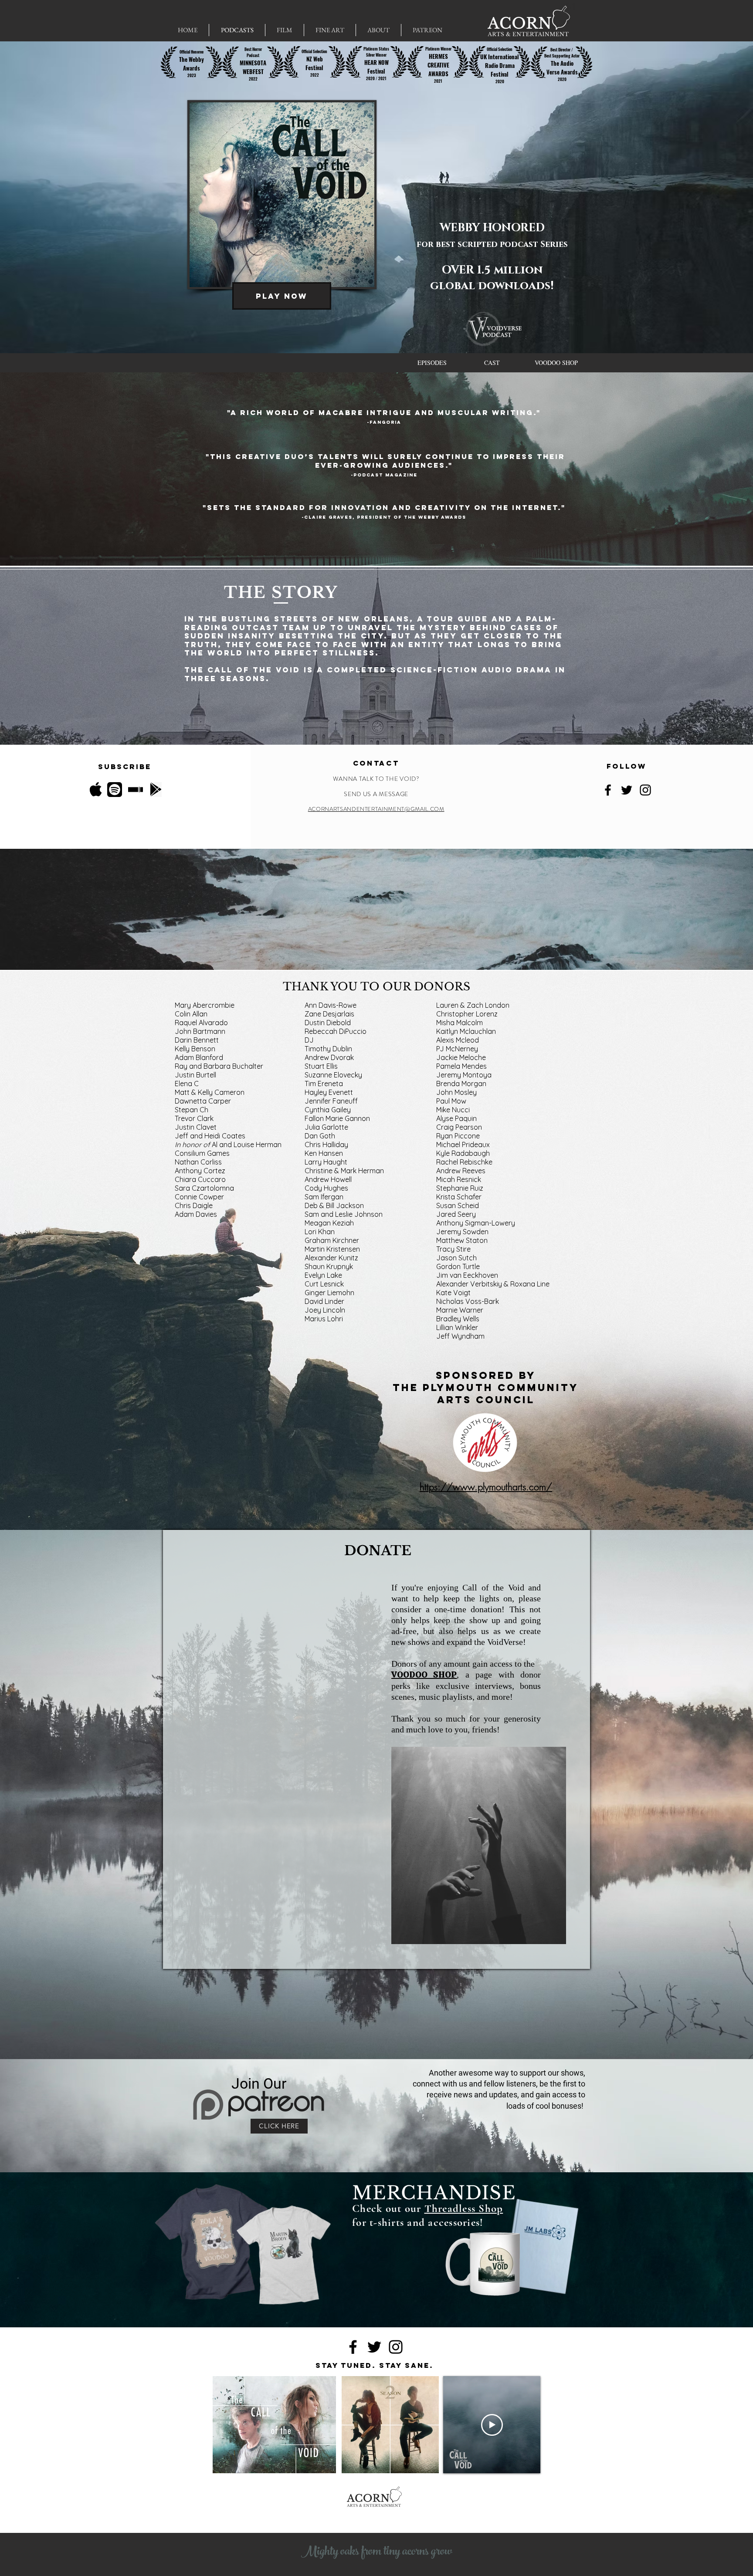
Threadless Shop (464, 2208)
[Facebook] (608, 790)
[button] (285, 30)
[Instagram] (645, 790)
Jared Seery (456, 1214)
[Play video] (492, 2425)
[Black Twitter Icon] (627, 790)
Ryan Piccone (458, 1136)
